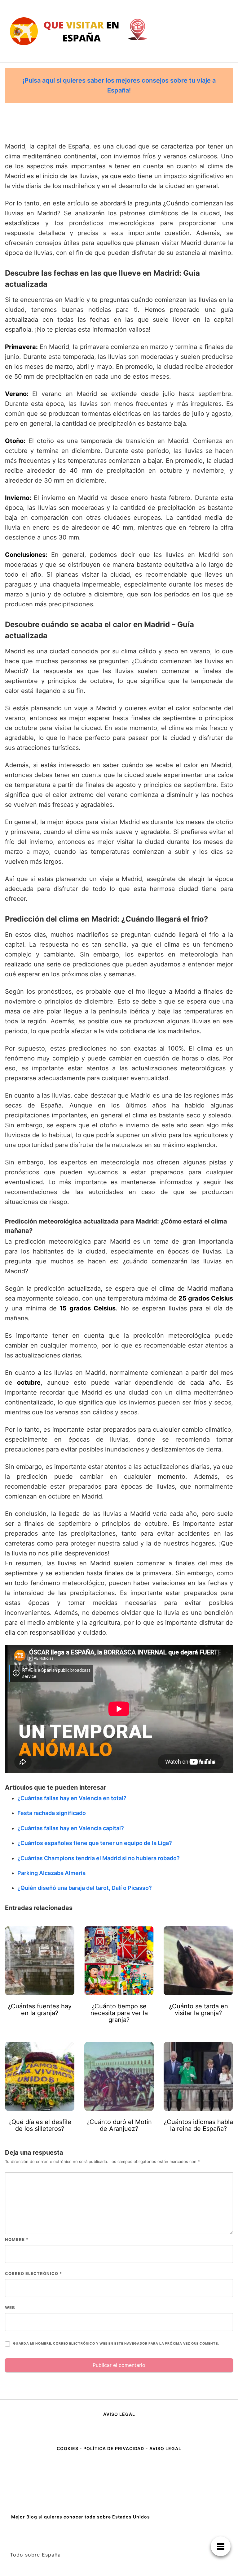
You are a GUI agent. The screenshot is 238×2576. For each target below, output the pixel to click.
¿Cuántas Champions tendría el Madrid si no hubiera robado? (99, 1858)
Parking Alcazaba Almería (51, 1873)
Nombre (17, 2239)
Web (10, 2307)
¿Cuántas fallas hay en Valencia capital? (71, 1828)
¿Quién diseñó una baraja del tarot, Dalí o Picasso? (85, 1888)
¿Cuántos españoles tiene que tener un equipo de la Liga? (95, 1843)
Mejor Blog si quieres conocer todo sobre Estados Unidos (81, 2517)
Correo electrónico (33, 2273)
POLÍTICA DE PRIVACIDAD (114, 2448)
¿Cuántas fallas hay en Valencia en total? (72, 1798)
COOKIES (68, 2448)
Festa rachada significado (52, 1813)
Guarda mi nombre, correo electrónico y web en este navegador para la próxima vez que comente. (116, 2344)
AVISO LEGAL (119, 2414)
